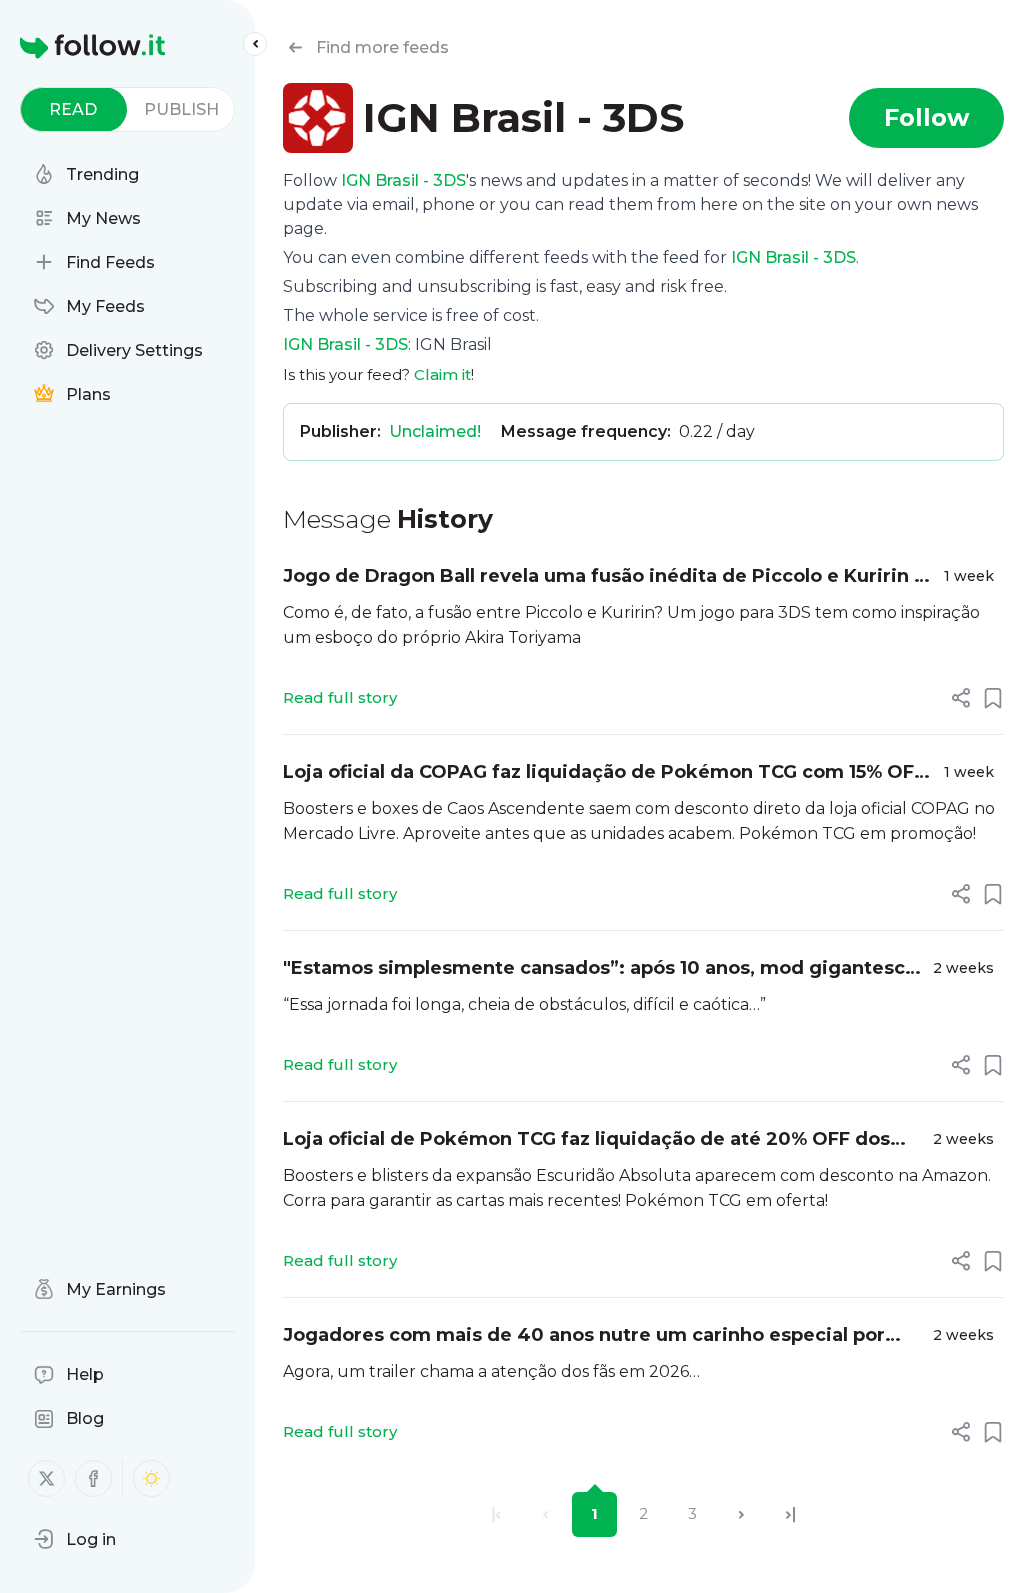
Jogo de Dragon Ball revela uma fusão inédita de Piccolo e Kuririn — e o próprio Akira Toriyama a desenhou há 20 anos (607, 577)
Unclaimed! (435, 431)
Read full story (340, 697)
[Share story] (961, 698)
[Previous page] (545, 1514)
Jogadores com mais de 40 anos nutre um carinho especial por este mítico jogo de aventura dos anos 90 (584, 1336)
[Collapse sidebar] (255, 44)
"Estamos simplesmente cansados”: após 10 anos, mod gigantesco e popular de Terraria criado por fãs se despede (600, 969)
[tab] (73, 109)
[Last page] (790, 1514)
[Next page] (741, 1514)
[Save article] (993, 698)
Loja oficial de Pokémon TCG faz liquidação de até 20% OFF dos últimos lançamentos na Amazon (586, 1140)
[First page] (496, 1514)
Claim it (442, 374)
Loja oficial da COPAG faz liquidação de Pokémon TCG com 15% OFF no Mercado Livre (604, 773)
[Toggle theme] (151, 1478)
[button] (75, 1539)
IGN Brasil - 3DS (403, 180)
